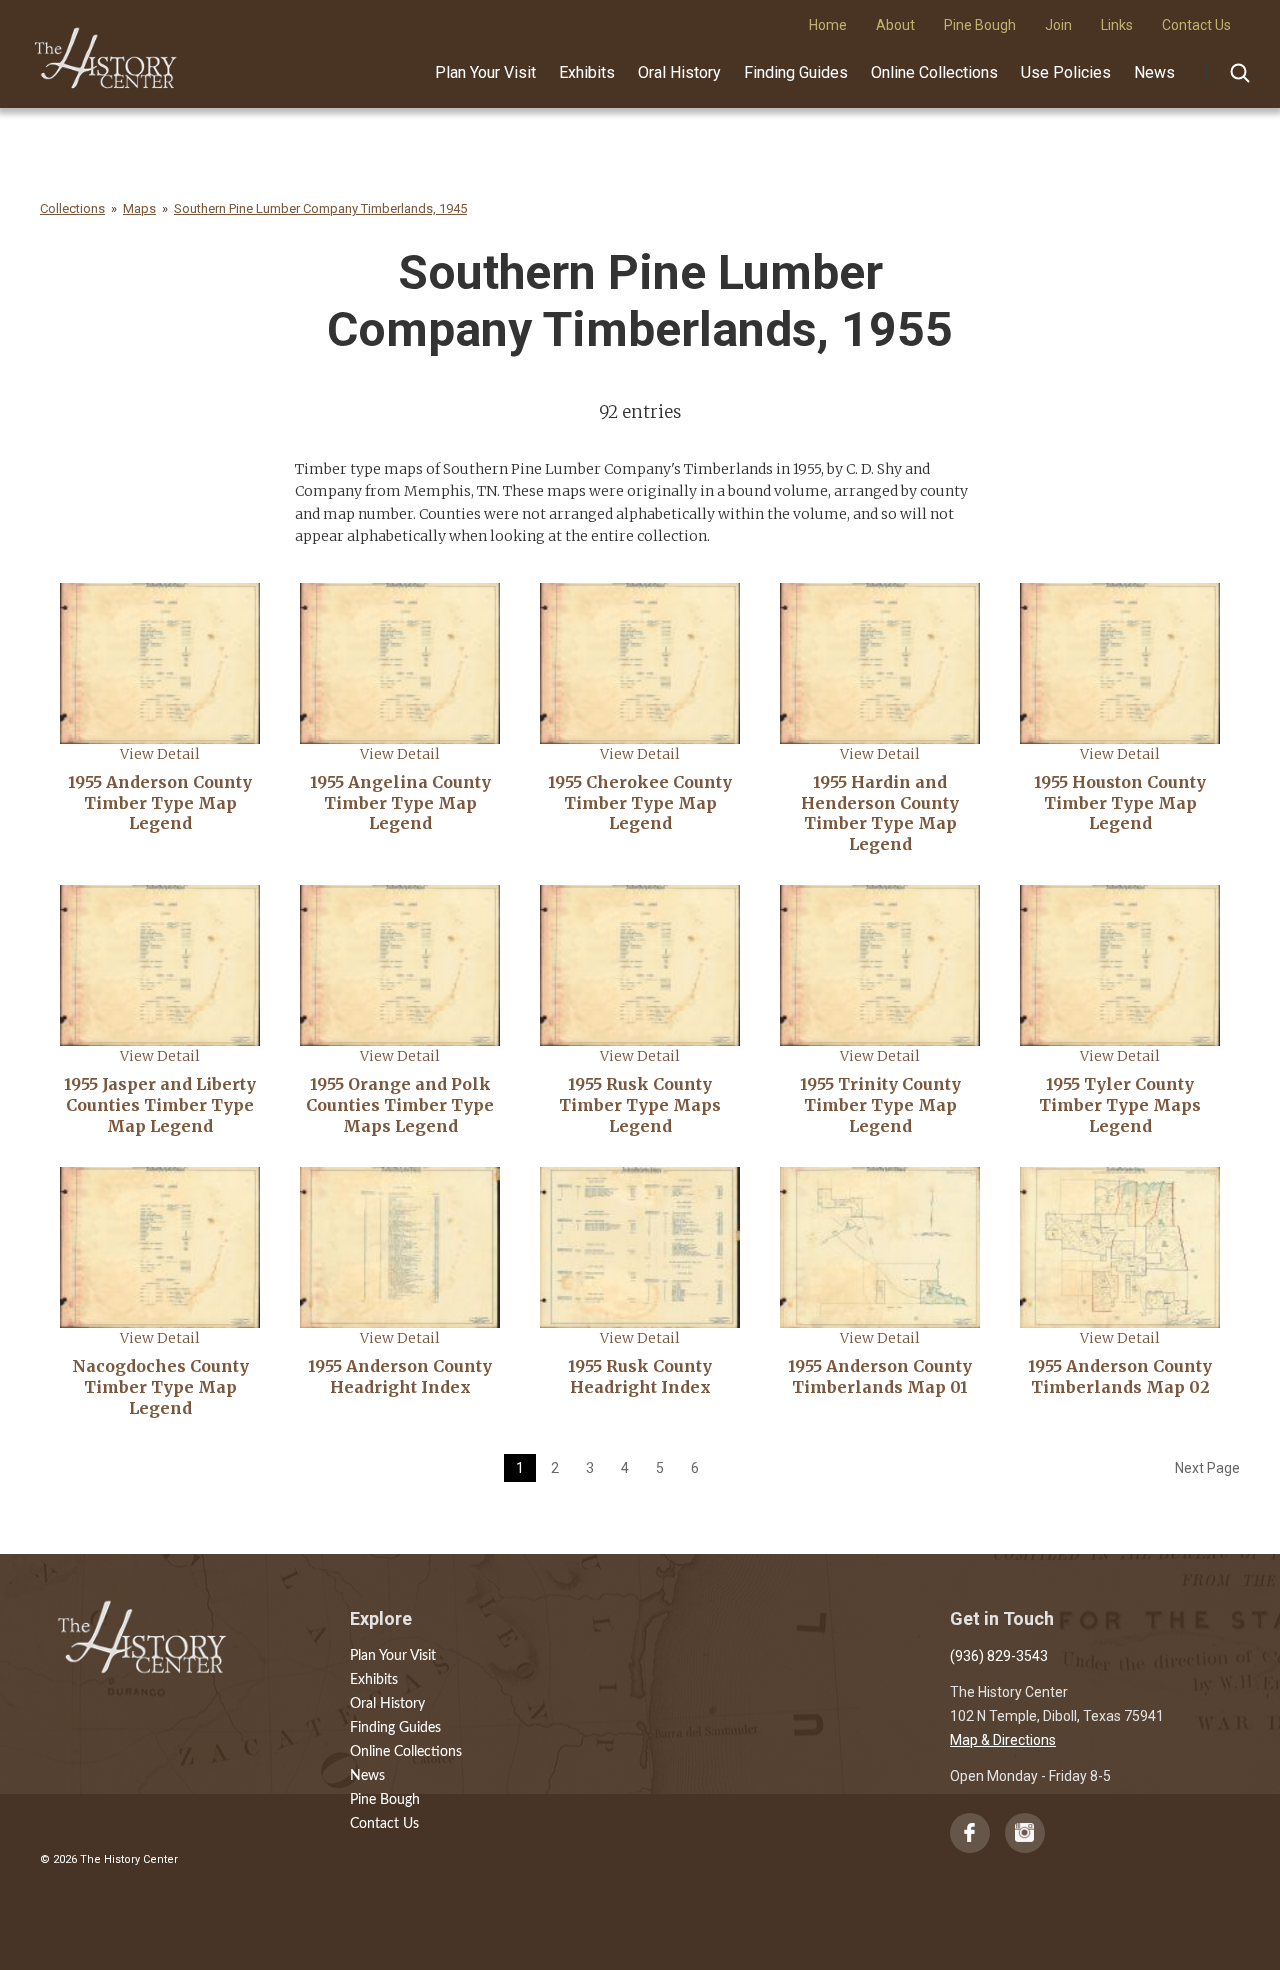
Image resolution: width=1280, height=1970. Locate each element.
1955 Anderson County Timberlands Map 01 (880, 1376)
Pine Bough (385, 1800)
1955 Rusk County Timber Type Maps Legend (640, 1105)
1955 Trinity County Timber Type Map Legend (880, 1105)
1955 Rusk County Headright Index (640, 1376)
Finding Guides (796, 72)
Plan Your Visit (485, 72)
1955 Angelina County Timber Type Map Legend (400, 803)
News (1154, 72)
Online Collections (934, 72)
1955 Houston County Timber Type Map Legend (1120, 803)
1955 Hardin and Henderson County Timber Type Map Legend (880, 813)
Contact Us (384, 1824)
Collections (72, 208)
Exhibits (587, 72)
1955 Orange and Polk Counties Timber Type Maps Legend (400, 1105)
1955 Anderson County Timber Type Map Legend (160, 803)
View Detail (160, 754)
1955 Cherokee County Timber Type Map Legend (640, 803)
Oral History (679, 72)
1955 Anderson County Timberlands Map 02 (1120, 1376)
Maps (139, 208)
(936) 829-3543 (999, 1656)
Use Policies (1066, 72)
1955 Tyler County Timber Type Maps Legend (1120, 1105)
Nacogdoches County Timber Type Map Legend (160, 1387)
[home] (106, 51)
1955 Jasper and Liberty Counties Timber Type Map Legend (160, 1105)
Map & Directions (1003, 1740)
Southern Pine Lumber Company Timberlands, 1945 (320, 208)
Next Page (1207, 1468)
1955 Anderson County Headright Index (400, 1376)
